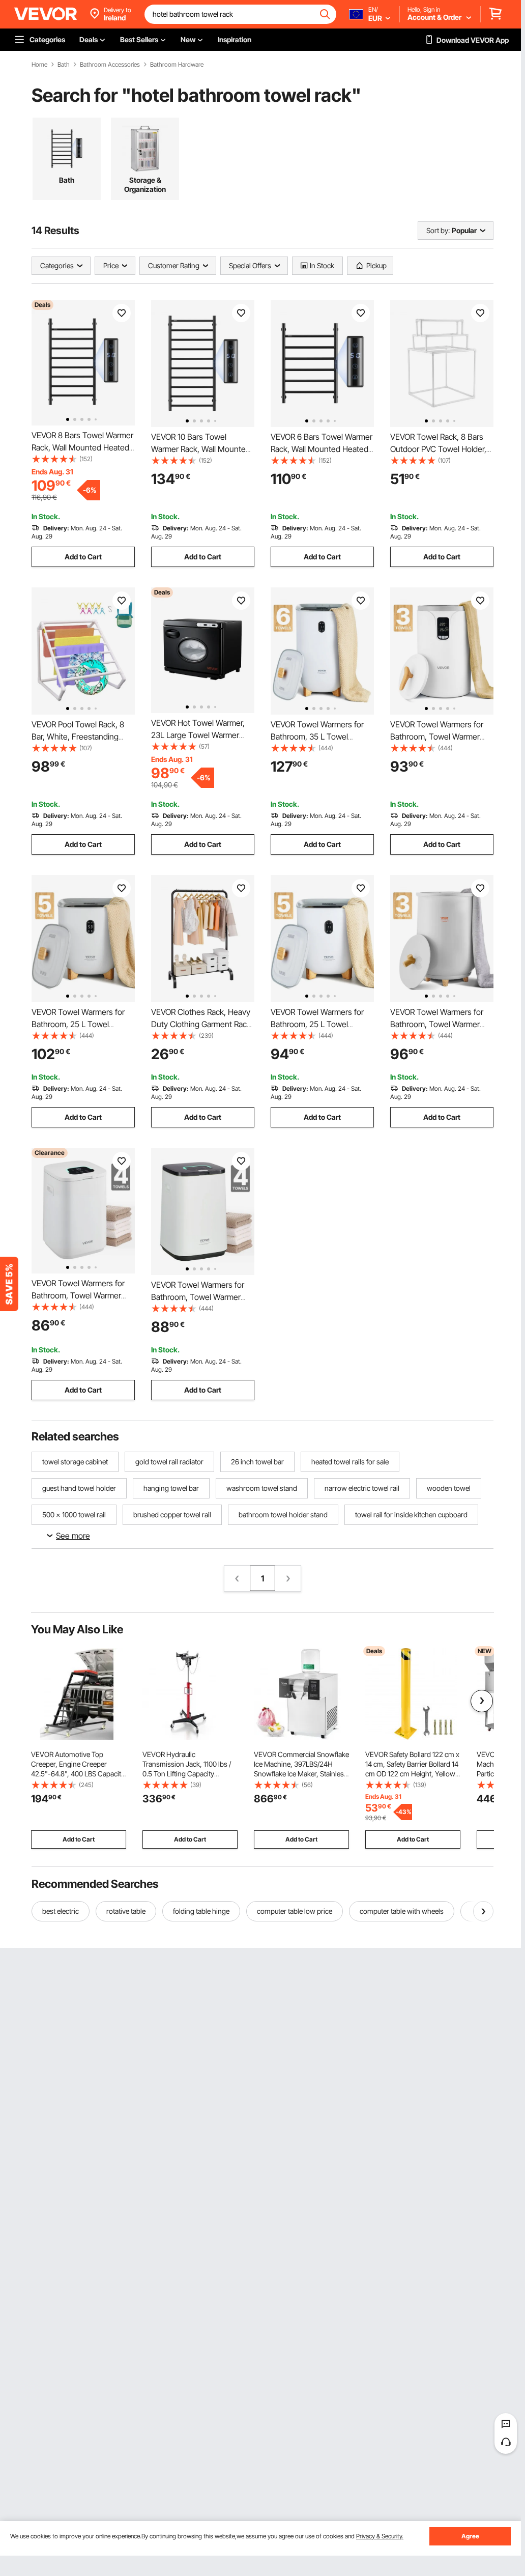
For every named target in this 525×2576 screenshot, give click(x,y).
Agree (470, 2536)
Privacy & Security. (380, 2536)
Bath (64, 65)
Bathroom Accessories (110, 65)
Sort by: (438, 230)
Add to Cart (83, 557)
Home (39, 65)
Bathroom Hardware (177, 65)
